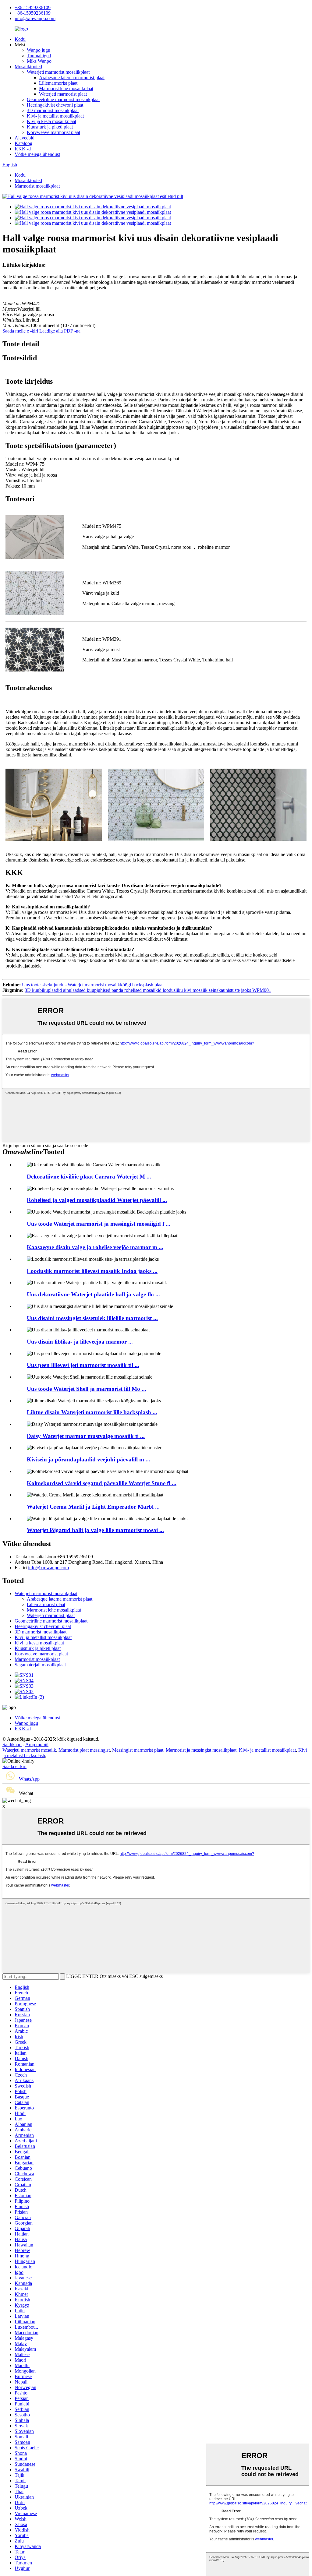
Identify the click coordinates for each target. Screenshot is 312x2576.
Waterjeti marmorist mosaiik (29, 1750)
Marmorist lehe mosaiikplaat (66, 88)
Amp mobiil (37, 1744)
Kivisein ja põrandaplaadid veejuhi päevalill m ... (89, 1459)
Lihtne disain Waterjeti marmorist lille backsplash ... (92, 1412)
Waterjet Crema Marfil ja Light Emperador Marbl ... (93, 1507)
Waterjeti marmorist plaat (63, 94)
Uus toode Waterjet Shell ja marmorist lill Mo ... (87, 1389)
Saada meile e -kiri (20, 331)
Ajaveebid (25, 138)
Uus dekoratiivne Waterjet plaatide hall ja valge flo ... (93, 1294)
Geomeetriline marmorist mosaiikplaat (63, 99)
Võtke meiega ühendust (37, 154)
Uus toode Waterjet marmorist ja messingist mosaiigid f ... (99, 1224)
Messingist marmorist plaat (138, 1750)
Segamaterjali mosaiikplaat (40, 1665)
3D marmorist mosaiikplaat (53, 110)
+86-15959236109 (33, 7)
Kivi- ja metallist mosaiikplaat (55, 116)
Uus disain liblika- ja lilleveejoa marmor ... (80, 1342)
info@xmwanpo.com (35, 18)
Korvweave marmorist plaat (53, 132)
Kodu (20, 39)
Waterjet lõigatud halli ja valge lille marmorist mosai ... (95, 1530)
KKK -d (23, 149)
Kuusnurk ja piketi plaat (50, 127)
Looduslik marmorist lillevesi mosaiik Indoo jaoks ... (92, 1271)
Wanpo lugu (39, 50)
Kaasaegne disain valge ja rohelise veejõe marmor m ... (95, 1247)
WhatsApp (29, 1779)
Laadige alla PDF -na (60, 331)
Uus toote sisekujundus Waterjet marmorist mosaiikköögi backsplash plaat (93, 985)
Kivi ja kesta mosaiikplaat (51, 121)
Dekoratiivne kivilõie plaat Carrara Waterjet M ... (89, 1177)
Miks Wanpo (39, 61)
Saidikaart (12, 1744)
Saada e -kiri (14, 1766)
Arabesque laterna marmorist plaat (72, 78)
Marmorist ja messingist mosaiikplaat (201, 1750)
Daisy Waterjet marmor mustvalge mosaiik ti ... (86, 1436)
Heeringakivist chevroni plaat (55, 105)
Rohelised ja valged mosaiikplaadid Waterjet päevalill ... (97, 1200)
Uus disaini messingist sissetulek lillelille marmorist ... (92, 1318)
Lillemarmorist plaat (58, 83)
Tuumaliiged (39, 56)
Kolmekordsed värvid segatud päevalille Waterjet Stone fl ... (102, 1483)
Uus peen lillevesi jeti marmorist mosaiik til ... (83, 1365)
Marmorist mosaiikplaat (37, 186)
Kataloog (23, 143)
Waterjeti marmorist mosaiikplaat (58, 72)
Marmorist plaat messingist (84, 1750)
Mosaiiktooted (28, 67)
